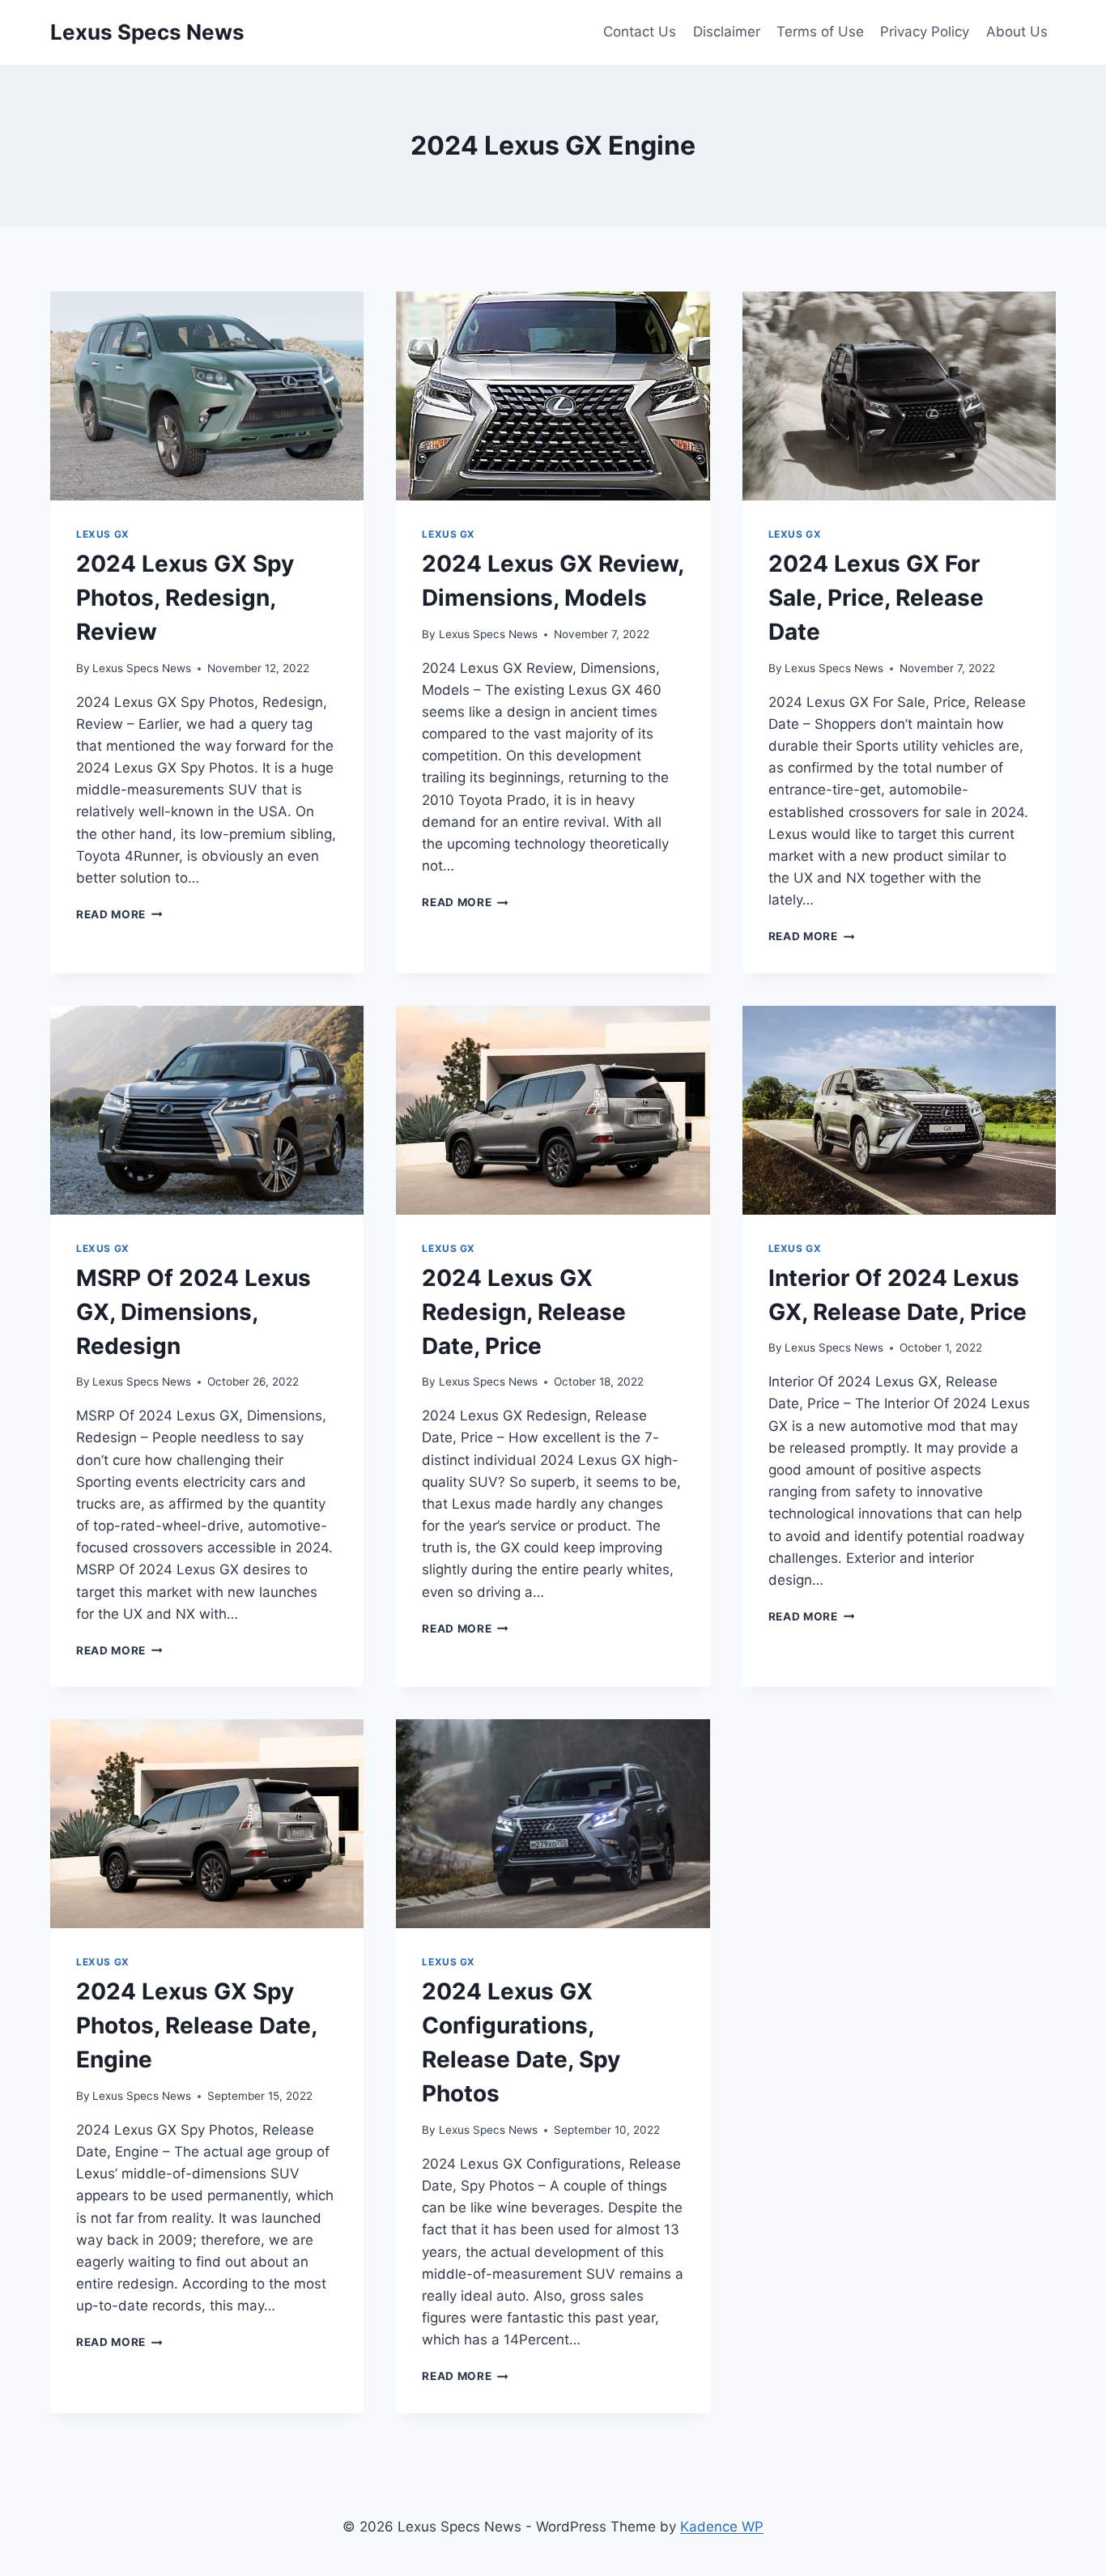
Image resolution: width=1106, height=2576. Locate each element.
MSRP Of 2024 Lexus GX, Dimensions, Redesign (194, 1312)
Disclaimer (727, 32)
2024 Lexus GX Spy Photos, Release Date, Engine (196, 2025)
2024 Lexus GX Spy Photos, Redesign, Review (185, 598)
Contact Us (640, 32)
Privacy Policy (925, 32)
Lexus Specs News (142, 668)
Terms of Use (820, 32)
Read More (119, 914)
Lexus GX (103, 534)
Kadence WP (722, 2527)
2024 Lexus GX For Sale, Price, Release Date (876, 598)
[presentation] (207, 396)
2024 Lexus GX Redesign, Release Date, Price (524, 1312)
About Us (1017, 32)
